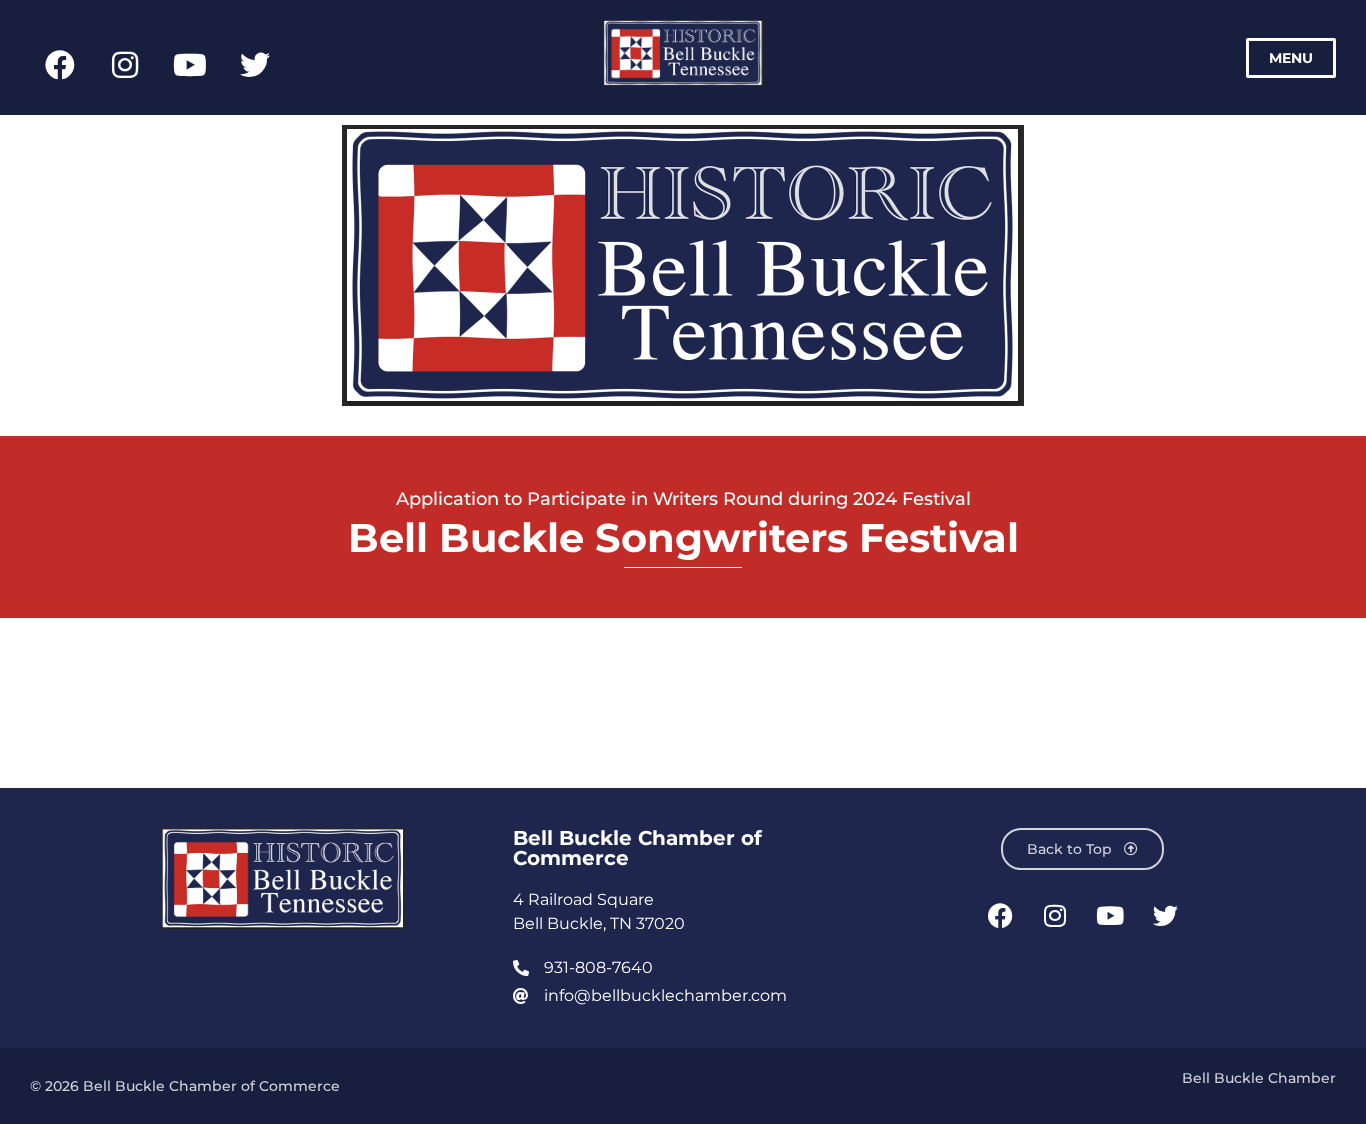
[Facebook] (60, 65)
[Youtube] (190, 65)
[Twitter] (255, 65)
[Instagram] (125, 65)
